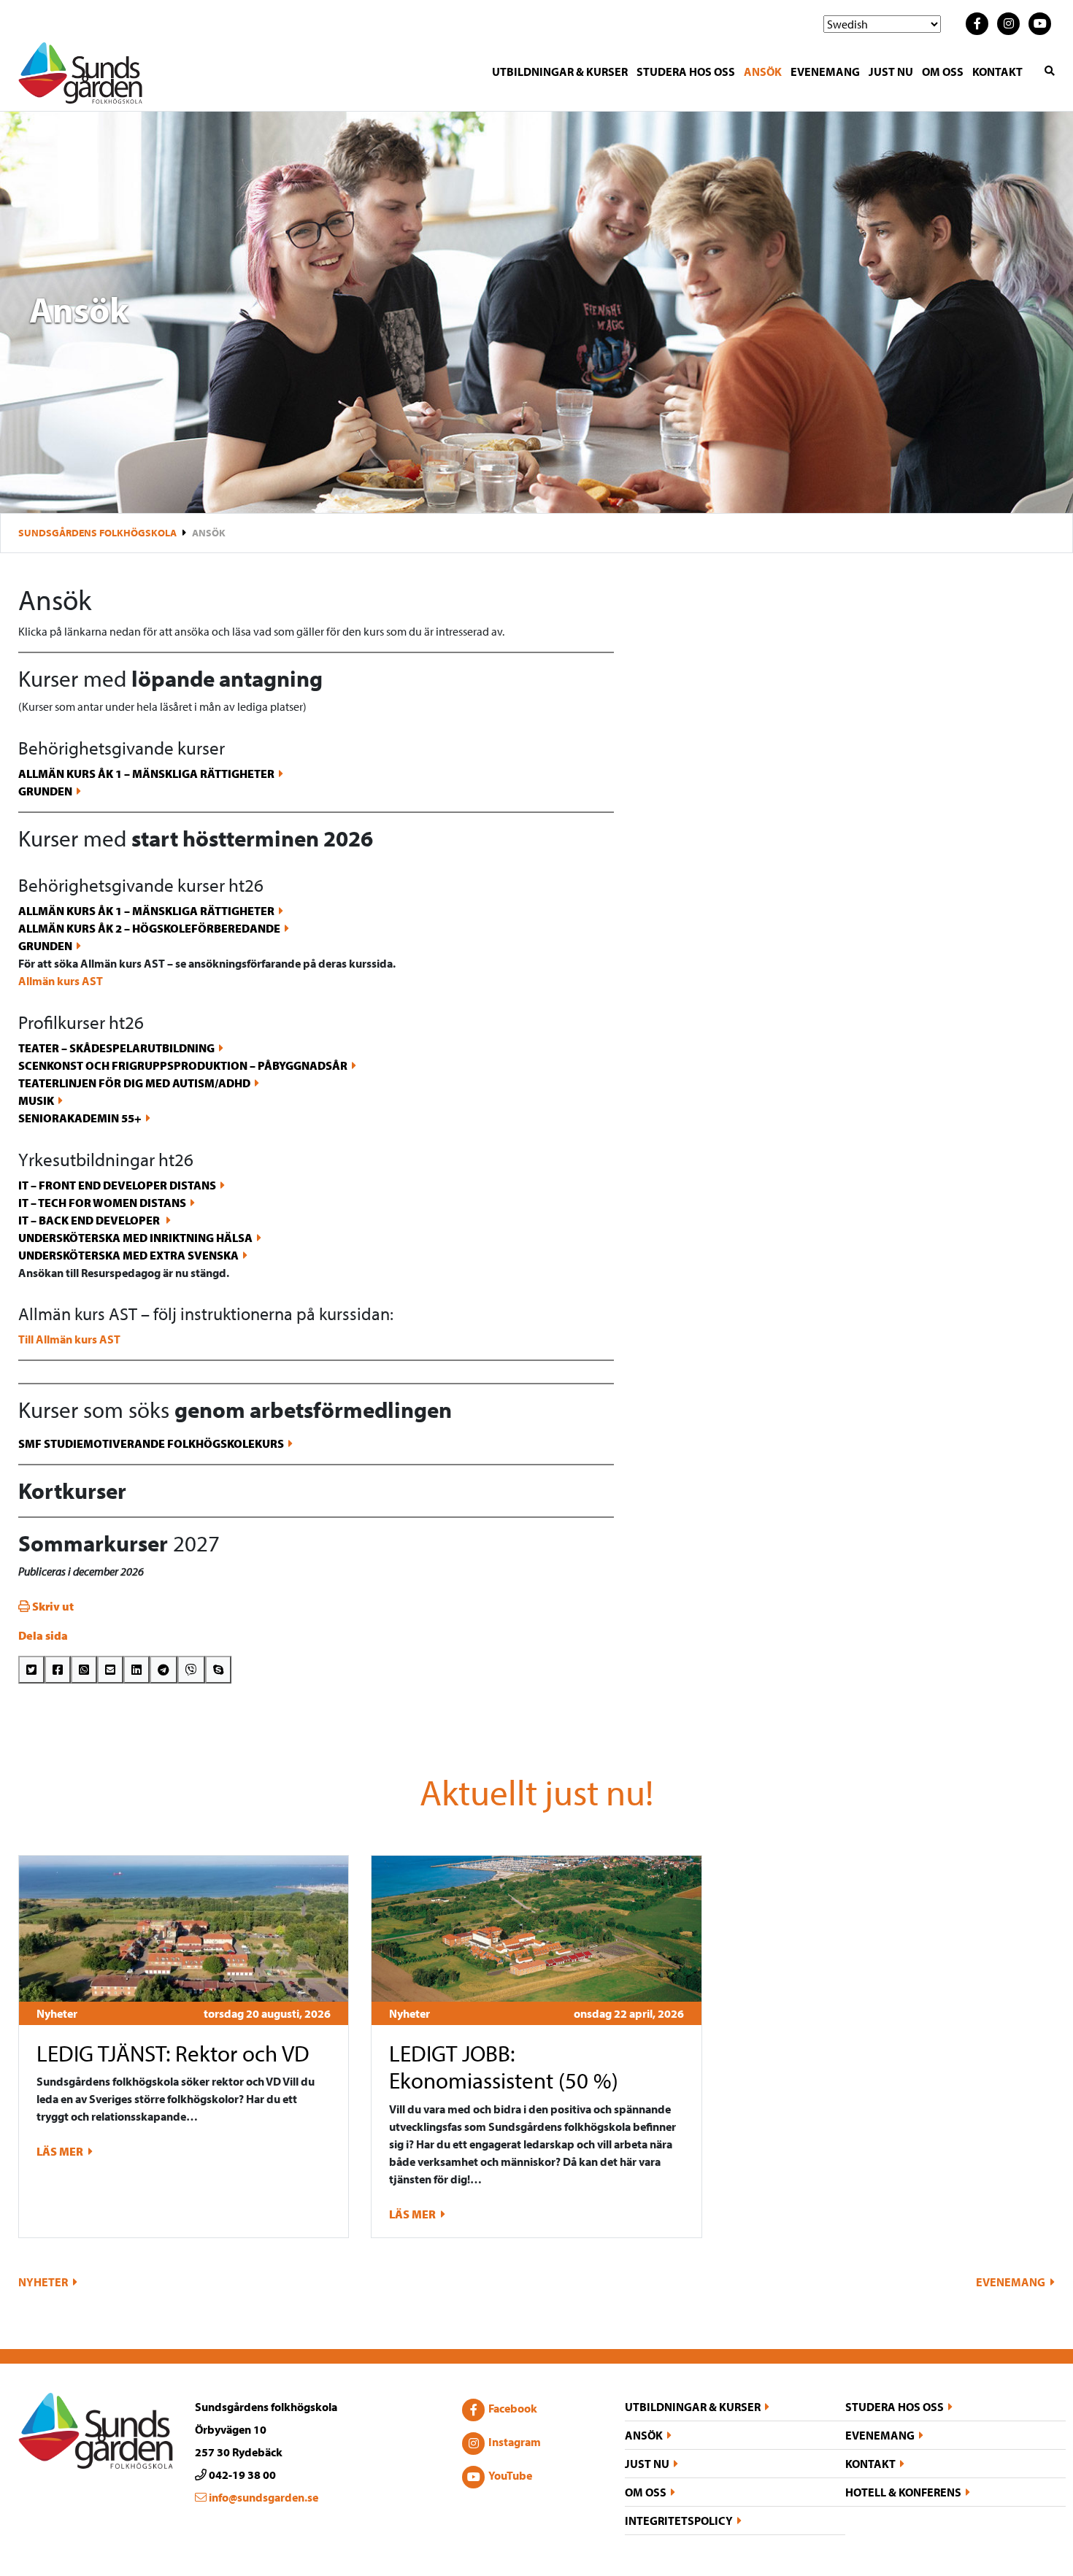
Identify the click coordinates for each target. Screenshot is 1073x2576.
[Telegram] (164, 1670)
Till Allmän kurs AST (69, 1339)
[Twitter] (31, 1670)
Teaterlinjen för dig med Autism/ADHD (134, 1083)
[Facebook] (58, 1670)
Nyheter (57, 2013)
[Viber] (191, 1670)
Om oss (943, 72)
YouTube (510, 2475)
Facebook (513, 2408)
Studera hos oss (686, 72)
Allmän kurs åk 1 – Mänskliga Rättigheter (146, 774)
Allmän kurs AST (61, 981)
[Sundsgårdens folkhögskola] (80, 72)
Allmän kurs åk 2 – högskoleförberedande (149, 928)
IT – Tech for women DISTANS (102, 1203)
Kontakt (997, 72)
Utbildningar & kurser (560, 72)
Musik (36, 1100)
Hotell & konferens (903, 2492)
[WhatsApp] (84, 1670)
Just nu (891, 72)
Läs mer (61, 2151)
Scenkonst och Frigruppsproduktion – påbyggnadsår (183, 1065)
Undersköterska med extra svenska (128, 1255)
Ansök (763, 72)
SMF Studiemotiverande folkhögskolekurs (151, 1443)
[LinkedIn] (136, 1670)
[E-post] (110, 1670)
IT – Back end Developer (90, 1220)
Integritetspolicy (679, 2521)
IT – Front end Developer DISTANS (117, 1185)
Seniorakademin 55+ (80, 1118)
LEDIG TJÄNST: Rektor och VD (173, 2053)
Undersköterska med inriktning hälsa (135, 1238)
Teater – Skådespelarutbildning (116, 1048)
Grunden (45, 791)
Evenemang (825, 72)
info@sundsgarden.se (262, 2497)
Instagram (515, 2442)
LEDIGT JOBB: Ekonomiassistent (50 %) (504, 2067)
